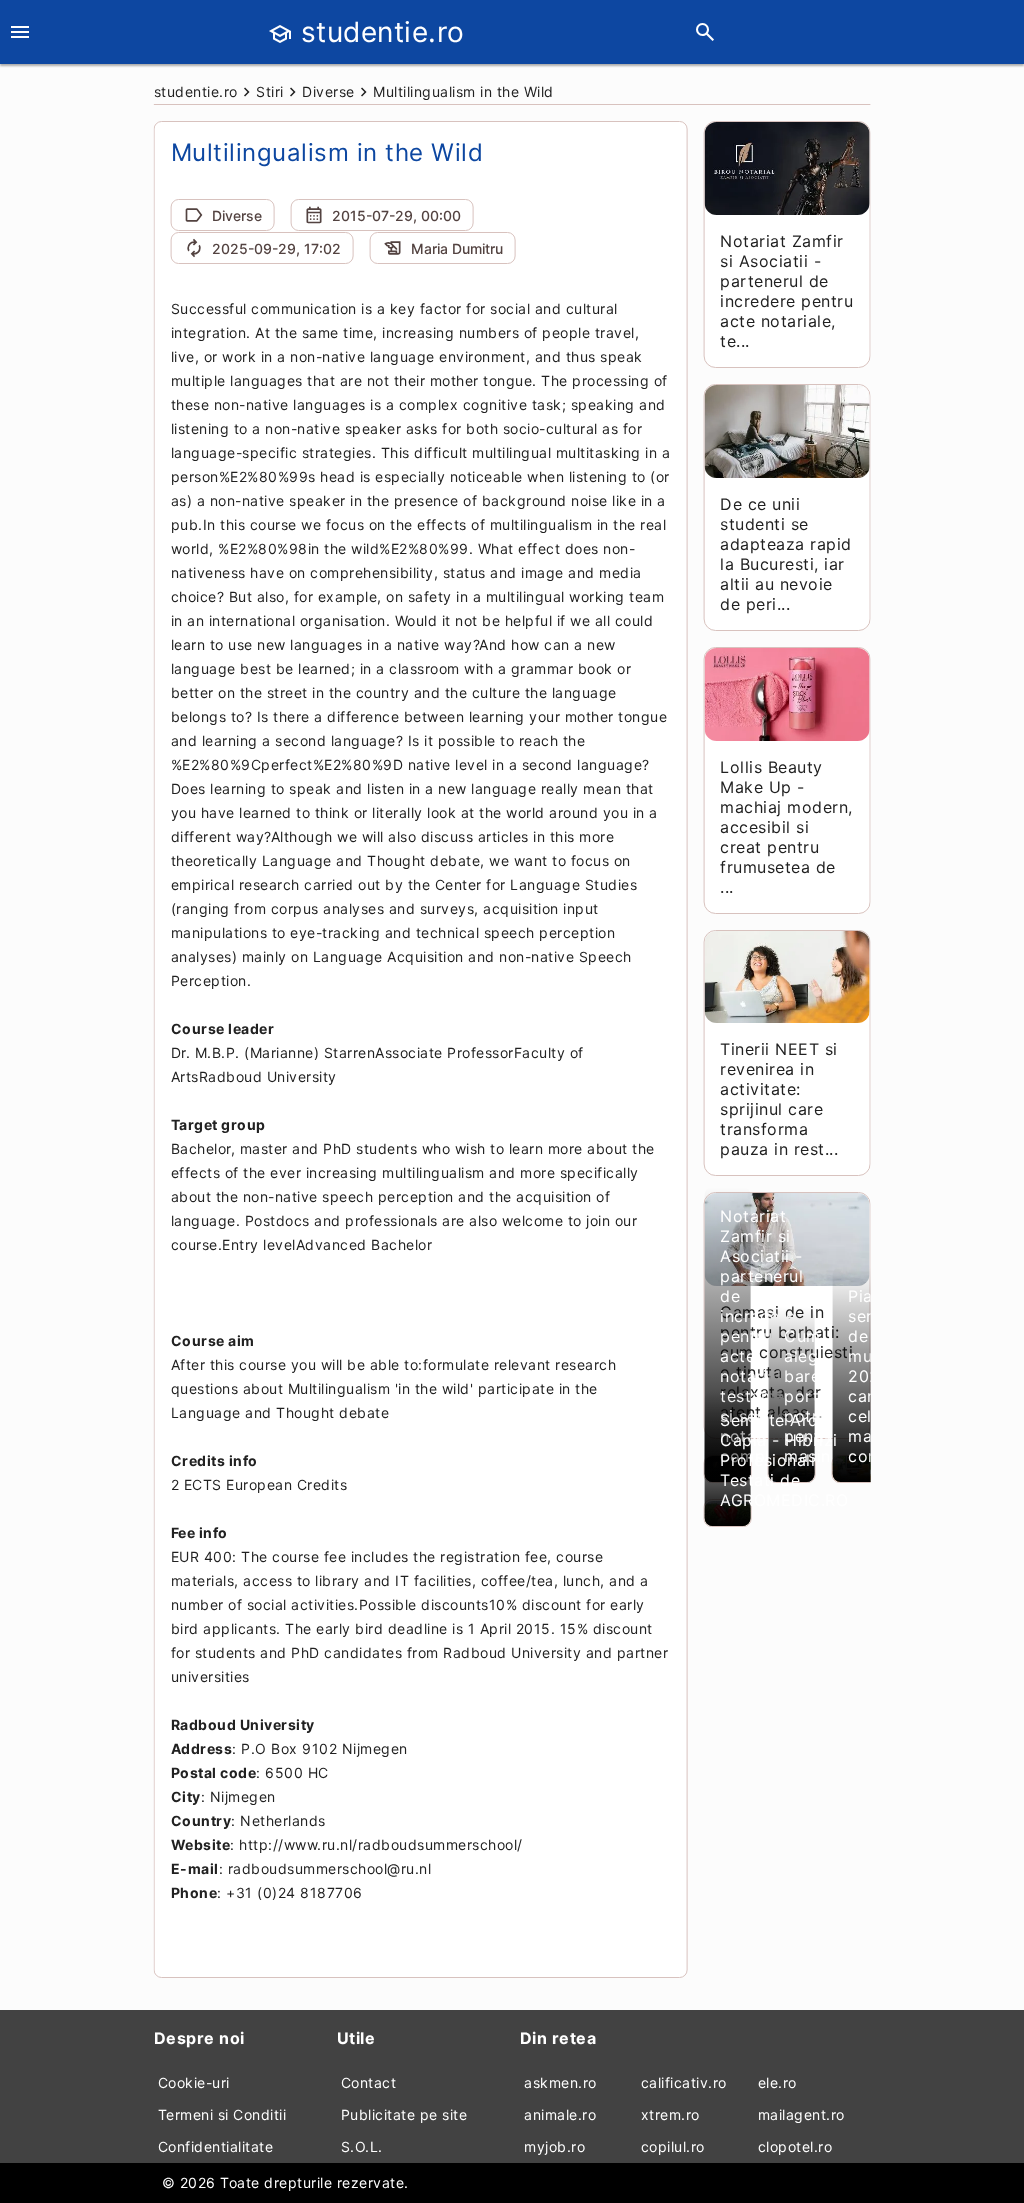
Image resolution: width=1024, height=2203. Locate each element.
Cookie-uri (194, 2082)
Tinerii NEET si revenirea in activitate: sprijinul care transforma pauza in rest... (779, 1099)
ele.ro (777, 2082)
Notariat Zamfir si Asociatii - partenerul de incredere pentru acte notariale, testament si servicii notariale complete (761, 1336)
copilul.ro (673, 2146)
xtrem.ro (670, 2114)
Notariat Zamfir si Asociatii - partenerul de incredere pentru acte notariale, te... (786, 291)
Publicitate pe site (404, 2114)
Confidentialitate (216, 2146)
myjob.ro (554, 2146)
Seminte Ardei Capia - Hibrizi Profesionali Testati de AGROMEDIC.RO (784, 1460)
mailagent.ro (801, 2114)
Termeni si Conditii (222, 2114)
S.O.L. (362, 2146)
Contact (369, 2082)
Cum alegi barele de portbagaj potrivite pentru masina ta (824, 1396)
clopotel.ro (795, 2146)
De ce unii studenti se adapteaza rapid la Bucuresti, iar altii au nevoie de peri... (786, 554)
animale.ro (560, 2114)
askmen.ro (560, 2082)
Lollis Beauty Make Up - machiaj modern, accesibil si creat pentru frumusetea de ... (786, 827)
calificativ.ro (684, 2082)
